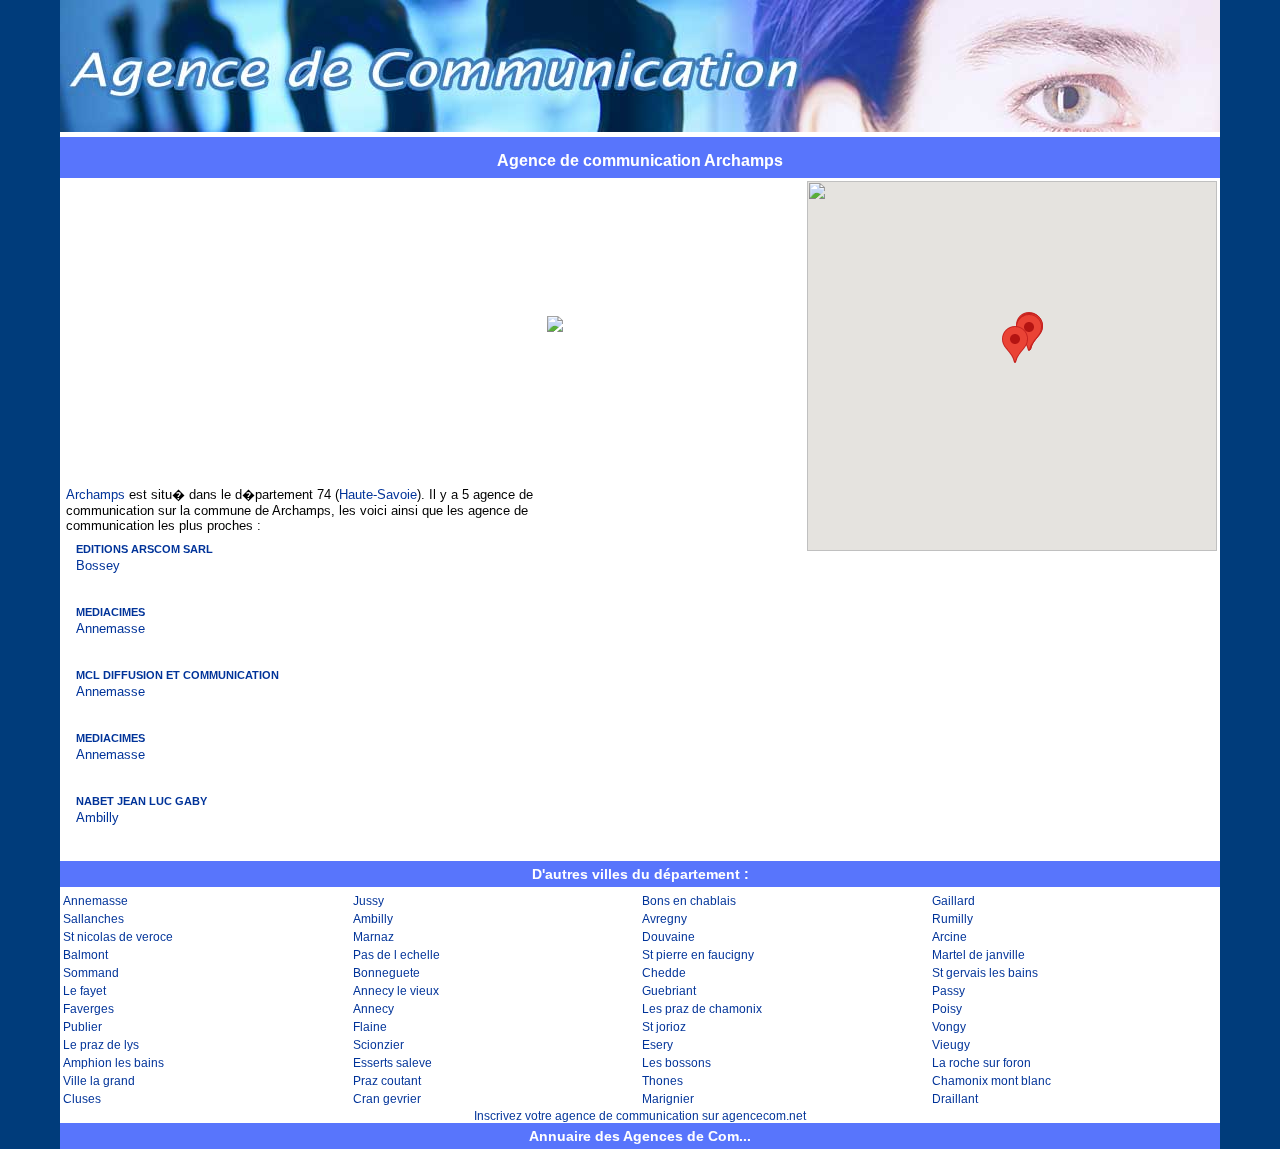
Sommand (91, 973)
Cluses (82, 1099)
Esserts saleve (392, 1063)
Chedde (664, 973)
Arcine (949, 937)
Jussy (368, 901)
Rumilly (952, 919)
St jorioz (664, 1027)
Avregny (664, 919)
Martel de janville (978, 955)
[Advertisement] (301, 324)
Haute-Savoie (378, 494)
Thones (662, 1081)
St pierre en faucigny (698, 955)
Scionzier (378, 1045)
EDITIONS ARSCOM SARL (144, 549)
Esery (657, 1045)
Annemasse (110, 628)
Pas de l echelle (396, 955)
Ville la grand (99, 1081)
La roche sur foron (981, 1063)
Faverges (88, 1009)
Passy (948, 991)
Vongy (949, 1027)
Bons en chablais (689, 901)
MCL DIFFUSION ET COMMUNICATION (177, 675)
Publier (82, 1027)
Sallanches (93, 919)
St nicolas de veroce (118, 937)
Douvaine (668, 937)
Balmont (85, 955)
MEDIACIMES (110, 612)
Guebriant (669, 991)
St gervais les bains (985, 973)
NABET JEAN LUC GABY (141, 801)
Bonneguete (386, 973)
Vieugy (951, 1045)
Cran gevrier (387, 1099)
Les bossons (676, 1063)
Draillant (955, 1099)
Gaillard (953, 901)
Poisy (947, 1009)
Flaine (370, 1027)
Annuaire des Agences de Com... (640, 1136)
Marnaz (373, 937)
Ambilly (97, 817)
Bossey (98, 565)
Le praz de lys (101, 1045)
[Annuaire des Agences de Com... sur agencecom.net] (640, 126)
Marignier (668, 1099)
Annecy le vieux (396, 991)
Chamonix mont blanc (991, 1081)
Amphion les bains (113, 1063)
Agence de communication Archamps (640, 160)
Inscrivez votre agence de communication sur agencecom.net (640, 1116)
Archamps (95, 494)
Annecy (373, 1009)
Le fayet (84, 991)
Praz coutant (387, 1081)
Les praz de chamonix (702, 1009)
